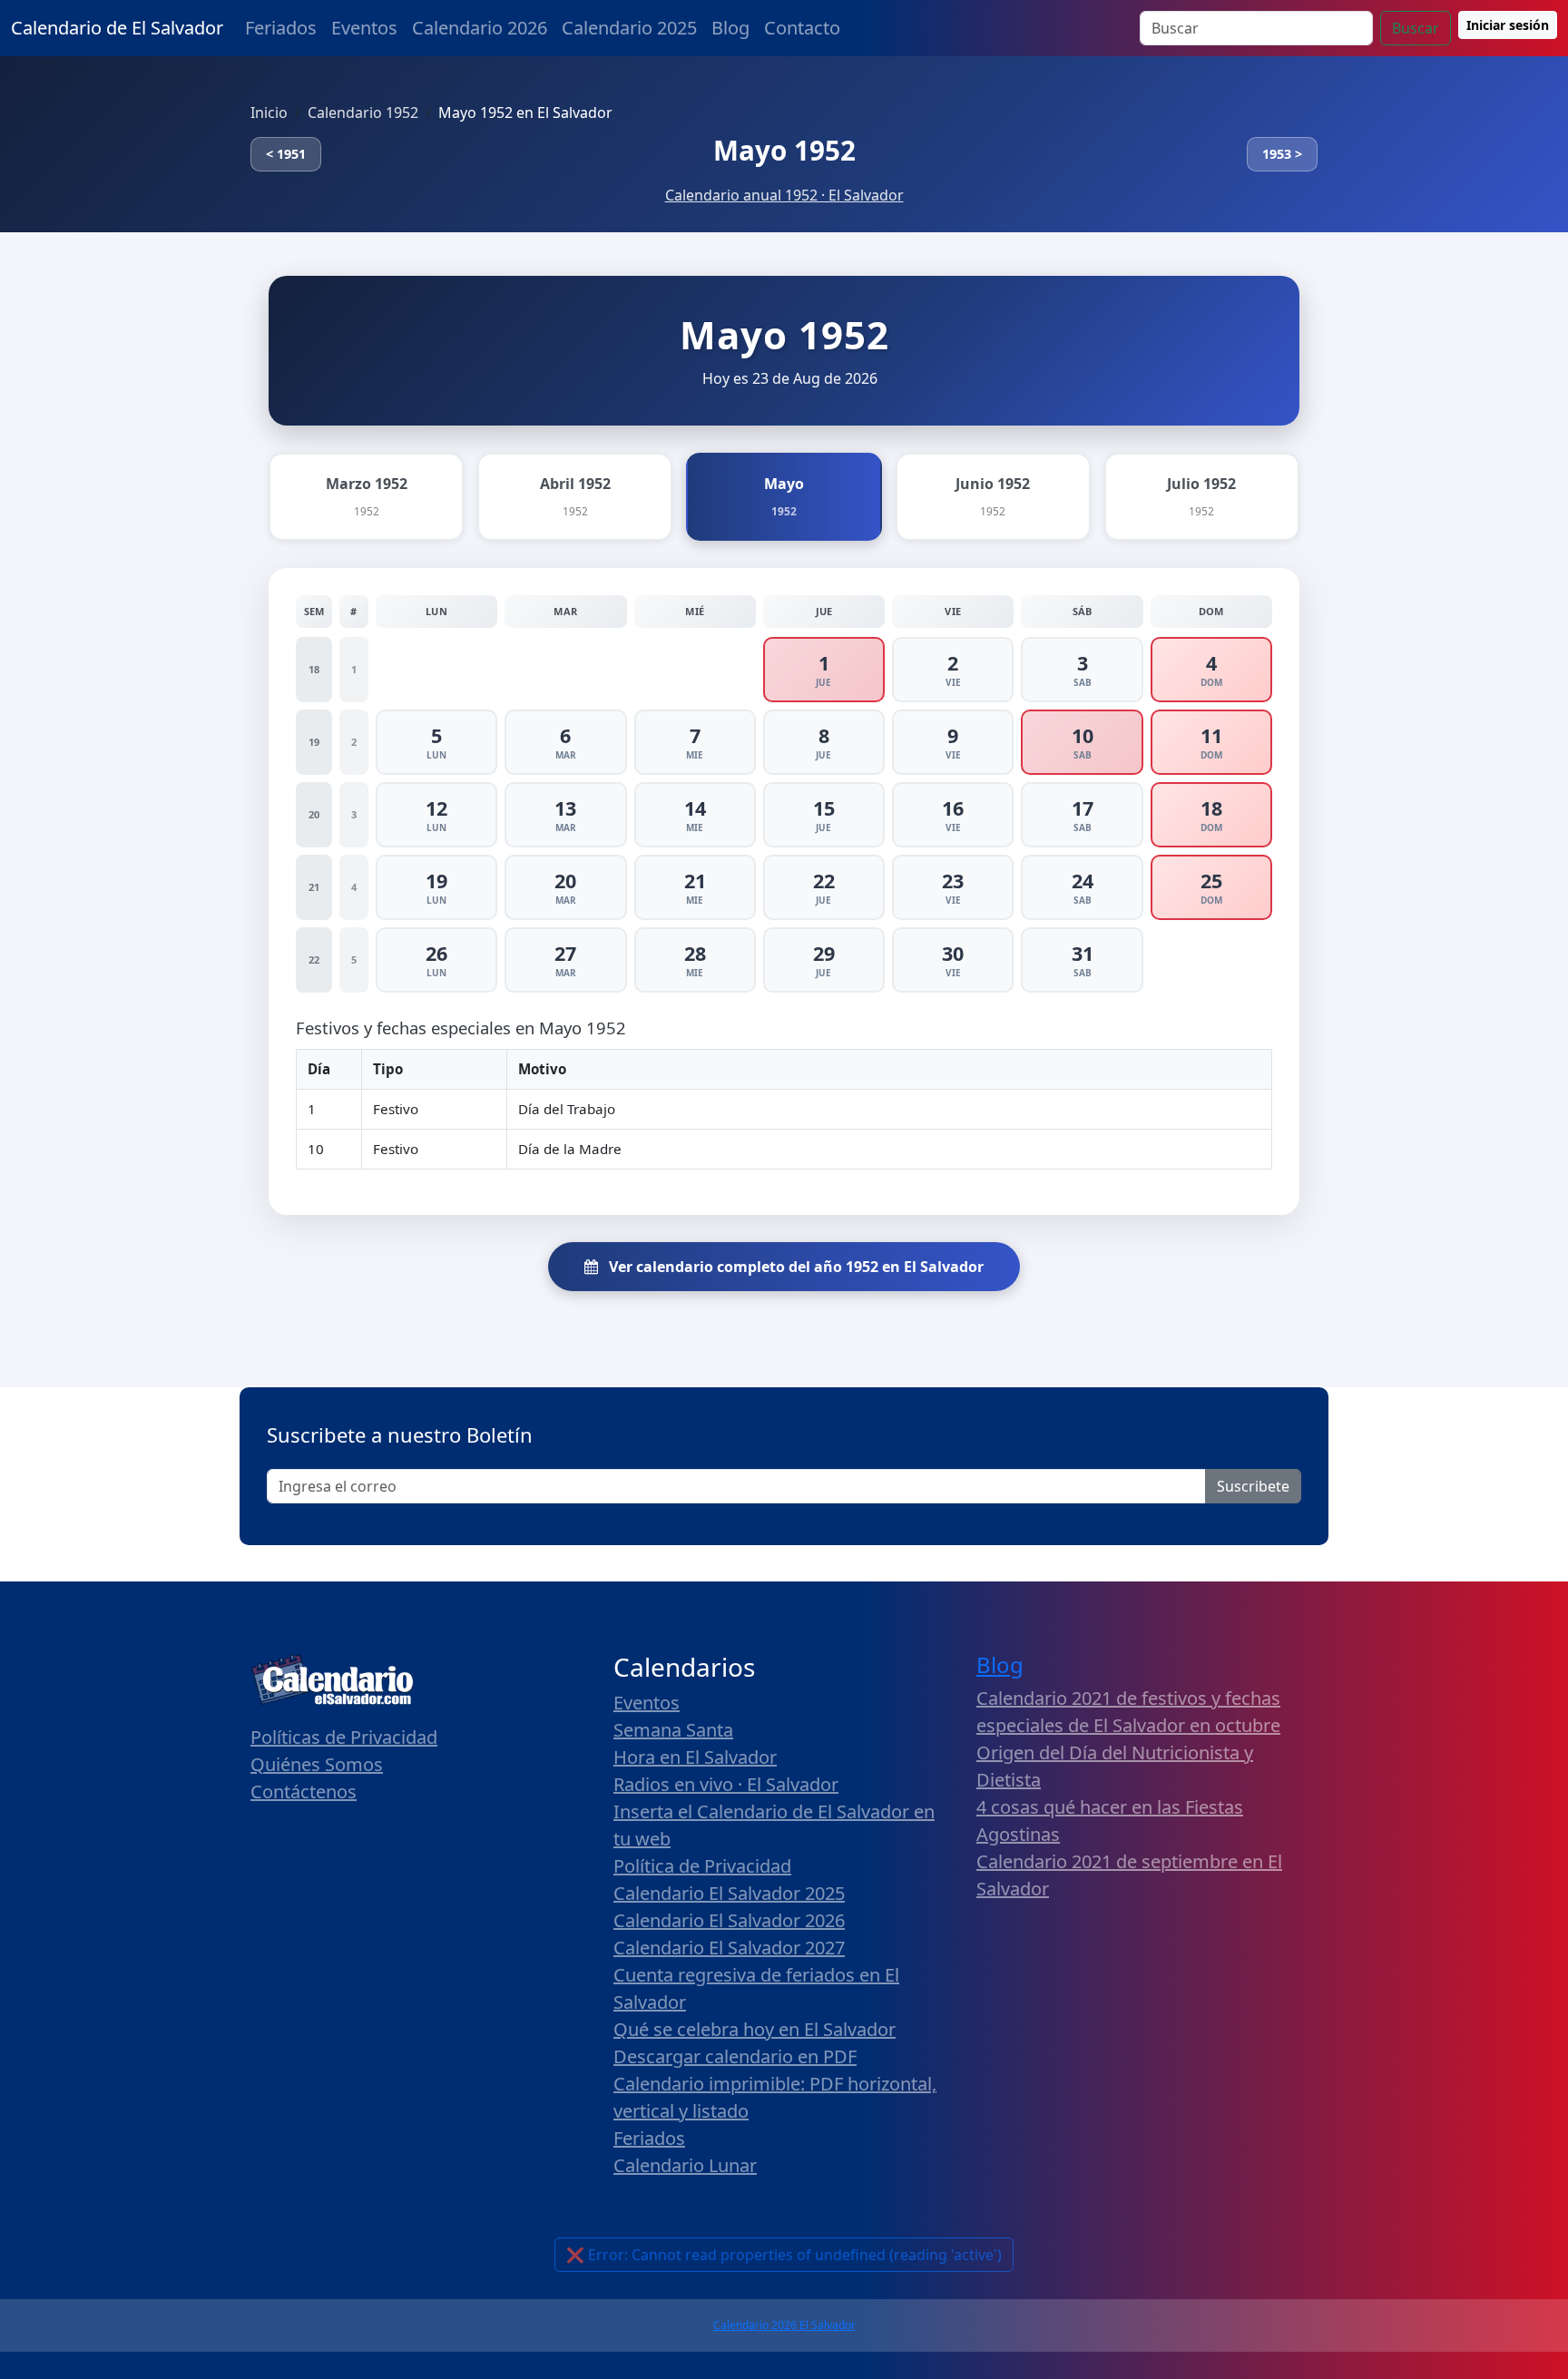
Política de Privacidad (702, 1866)
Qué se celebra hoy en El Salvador (755, 2029)
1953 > (1282, 154)
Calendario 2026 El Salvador (784, 2325)
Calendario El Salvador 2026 (729, 1920)
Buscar (1416, 28)
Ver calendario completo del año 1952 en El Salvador (794, 1267)
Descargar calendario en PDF (735, 2056)
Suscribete (1253, 1486)
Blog (730, 28)
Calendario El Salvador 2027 (729, 1948)
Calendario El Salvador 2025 (729, 1893)
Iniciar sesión (1508, 25)
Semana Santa (673, 1730)
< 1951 (286, 154)
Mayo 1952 (784, 150)
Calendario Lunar (685, 2165)
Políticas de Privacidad (344, 1737)
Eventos (364, 28)
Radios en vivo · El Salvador (726, 1784)
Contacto (802, 28)
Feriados (281, 28)
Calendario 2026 (480, 28)
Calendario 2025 (629, 28)
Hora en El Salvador (695, 1757)
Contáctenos (304, 1792)
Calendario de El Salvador (117, 28)
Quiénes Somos (317, 1764)
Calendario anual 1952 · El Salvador (784, 195)
